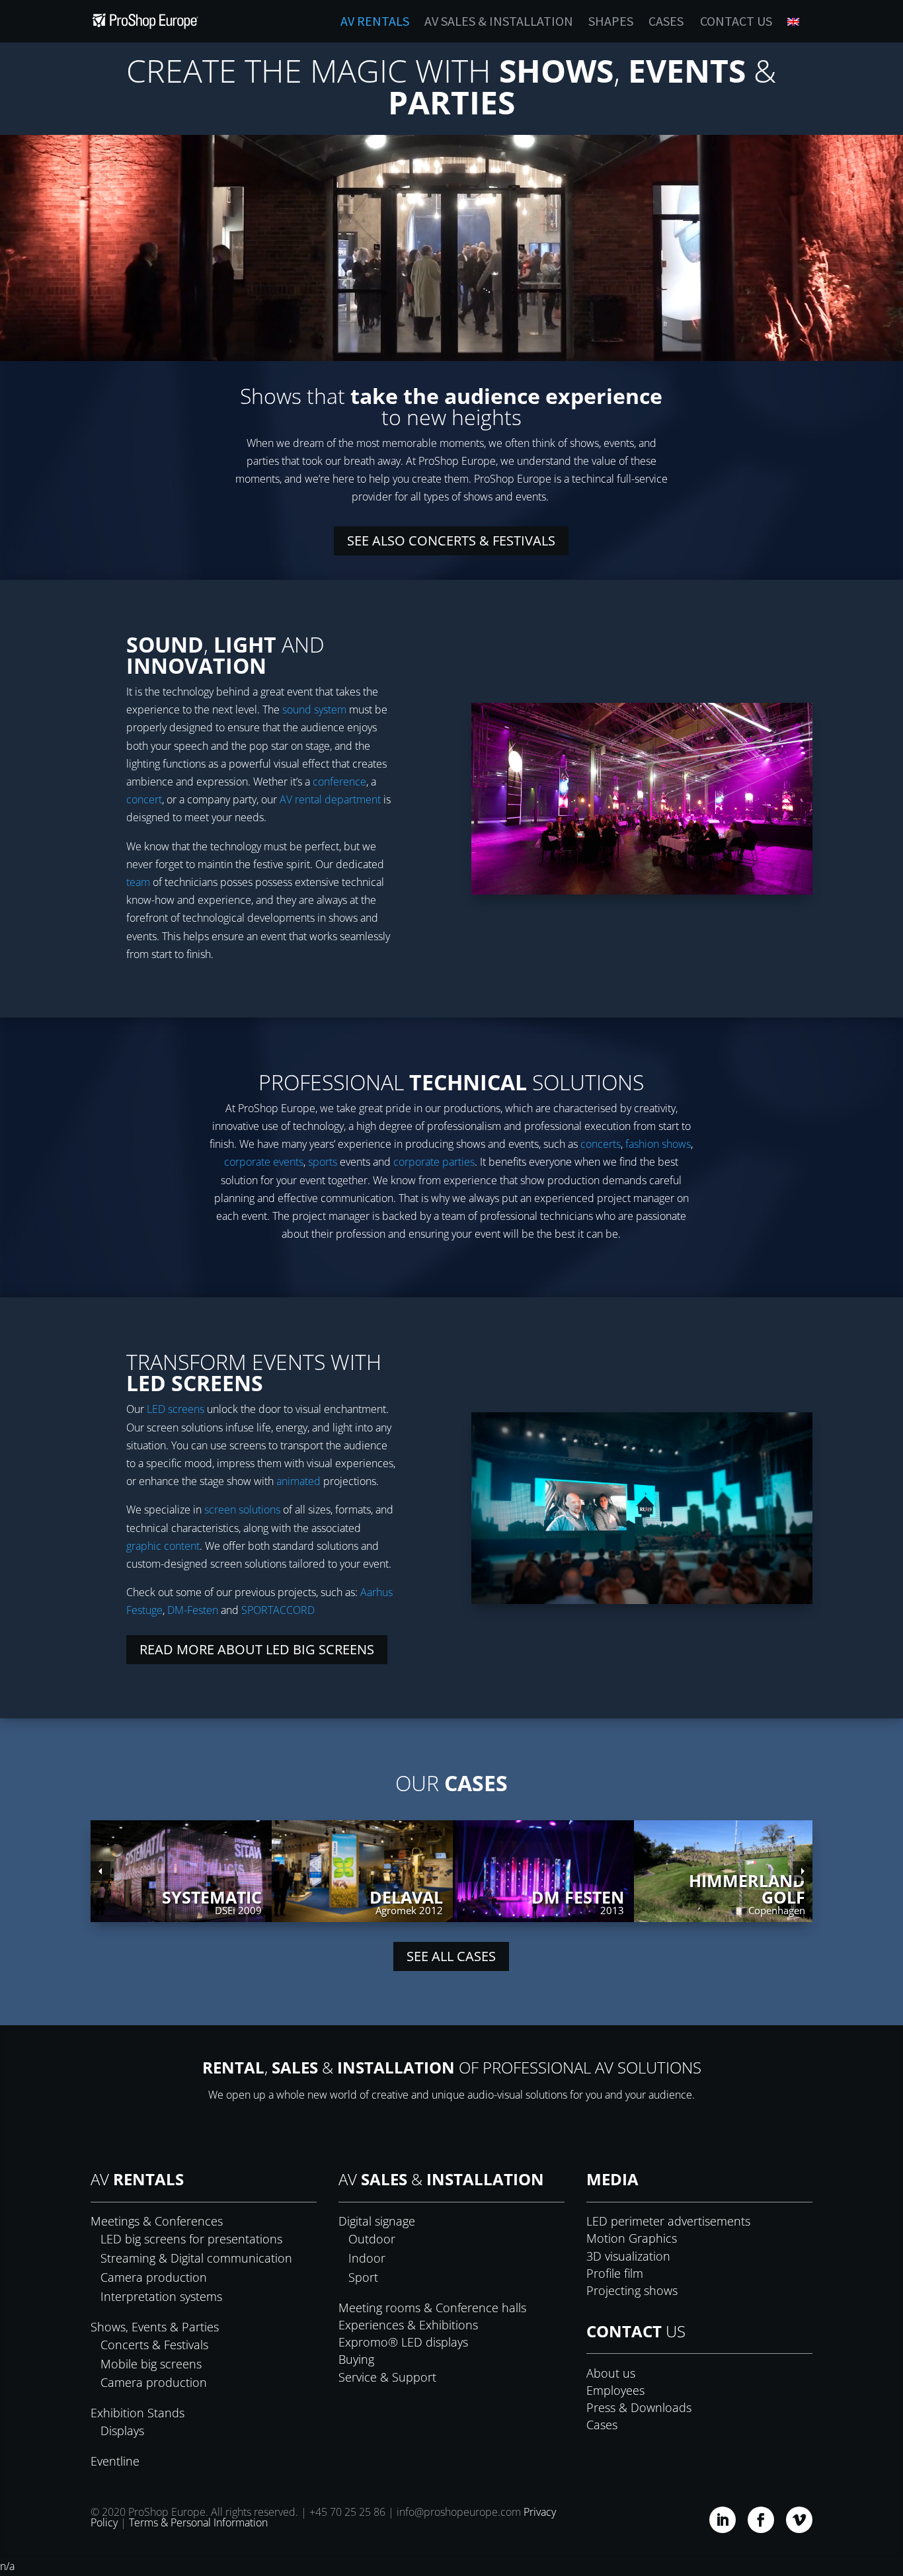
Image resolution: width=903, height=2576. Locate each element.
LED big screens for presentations (191, 2239)
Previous (100, 1871)
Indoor (367, 2258)
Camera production (154, 2277)
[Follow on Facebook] (761, 2520)
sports (323, 1162)
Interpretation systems (161, 2296)
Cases (666, 23)
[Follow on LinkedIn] (723, 2520)
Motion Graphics (632, 2238)
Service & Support (387, 2377)
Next (803, 1871)
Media (612, 2179)
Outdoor (372, 2239)
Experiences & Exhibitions (408, 2325)
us (636, 2331)
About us (611, 2373)
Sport (363, 2277)
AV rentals (375, 23)
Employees (615, 2390)
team (138, 882)
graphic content (163, 1546)
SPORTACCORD (278, 1610)
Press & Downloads (639, 2407)
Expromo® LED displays (403, 2342)
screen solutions (242, 1509)
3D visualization (628, 2256)
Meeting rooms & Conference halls (432, 2308)
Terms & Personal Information (198, 2522)
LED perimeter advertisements (668, 2221)
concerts (599, 1144)
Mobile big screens (151, 2364)
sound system (314, 709)
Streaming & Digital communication (196, 2258)
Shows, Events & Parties (155, 2327)
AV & (441, 2179)
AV (137, 2179)
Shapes (611, 23)
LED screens (176, 1409)
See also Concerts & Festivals (451, 541)
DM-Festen (193, 1610)
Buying (356, 2359)
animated (298, 1481)
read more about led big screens (257, 1649)
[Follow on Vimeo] (799, 2520)
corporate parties (434, 1162)
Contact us (736, 23)
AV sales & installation (499, 23)
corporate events (264, 1162)
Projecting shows (632, 2290)
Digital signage (377, 2221)
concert (144, 799)
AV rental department (330, 799)
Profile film (615, 2273)
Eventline (115, 2461)
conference (339, 782)
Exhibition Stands (137, 2413)
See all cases (451, 1956)
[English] (800, 29)
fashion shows (658, 1144)
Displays (122, 2431)
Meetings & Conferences (157, 2221)
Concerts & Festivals (154, 2345)
